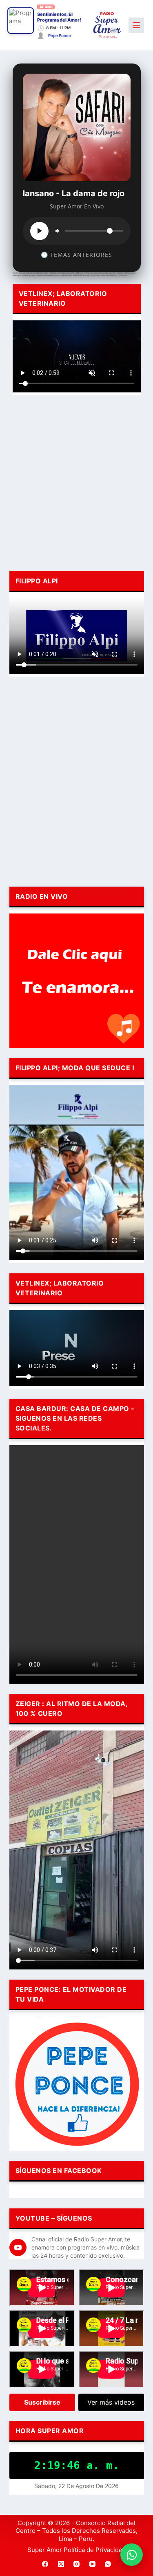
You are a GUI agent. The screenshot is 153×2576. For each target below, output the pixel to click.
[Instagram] (77, 2564)
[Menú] (136, 25)
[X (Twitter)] (61, 2564)
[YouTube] (92, 2564)
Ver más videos (111, 2402)
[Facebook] (45, 2564)
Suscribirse (42, 2402)
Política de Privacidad (95, 2550)
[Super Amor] (107, 25)
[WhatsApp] (108, 2564)
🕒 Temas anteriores (76, 255)
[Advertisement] (76, 482)
